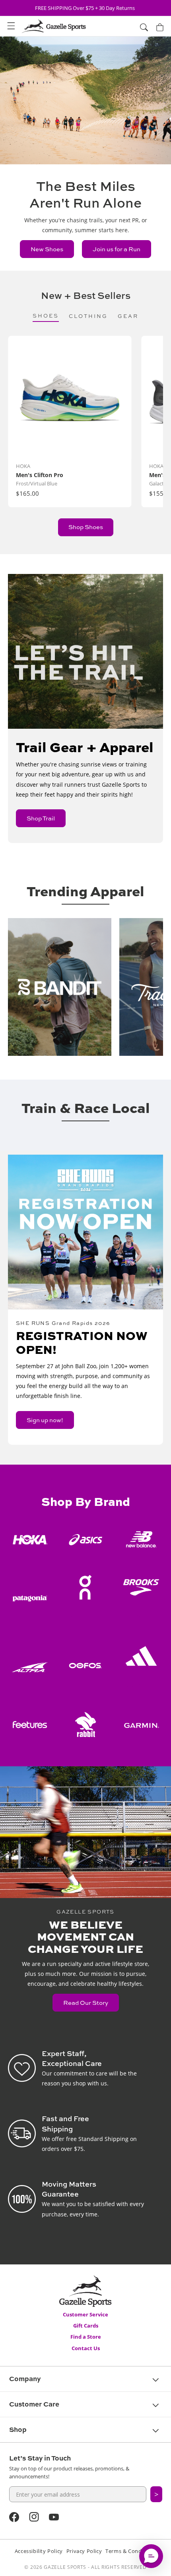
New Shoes (47, 249)
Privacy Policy (84, 2551)
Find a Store (86, 2337)
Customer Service (85, 2314)
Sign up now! (45, 1420)
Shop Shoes (86, 527)
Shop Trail (41, 818)
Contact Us (86, 2348)
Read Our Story (86, 2003)
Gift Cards (86, 2326)
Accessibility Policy (39, 2551)
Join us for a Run (117, 249)
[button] (11, 26)
